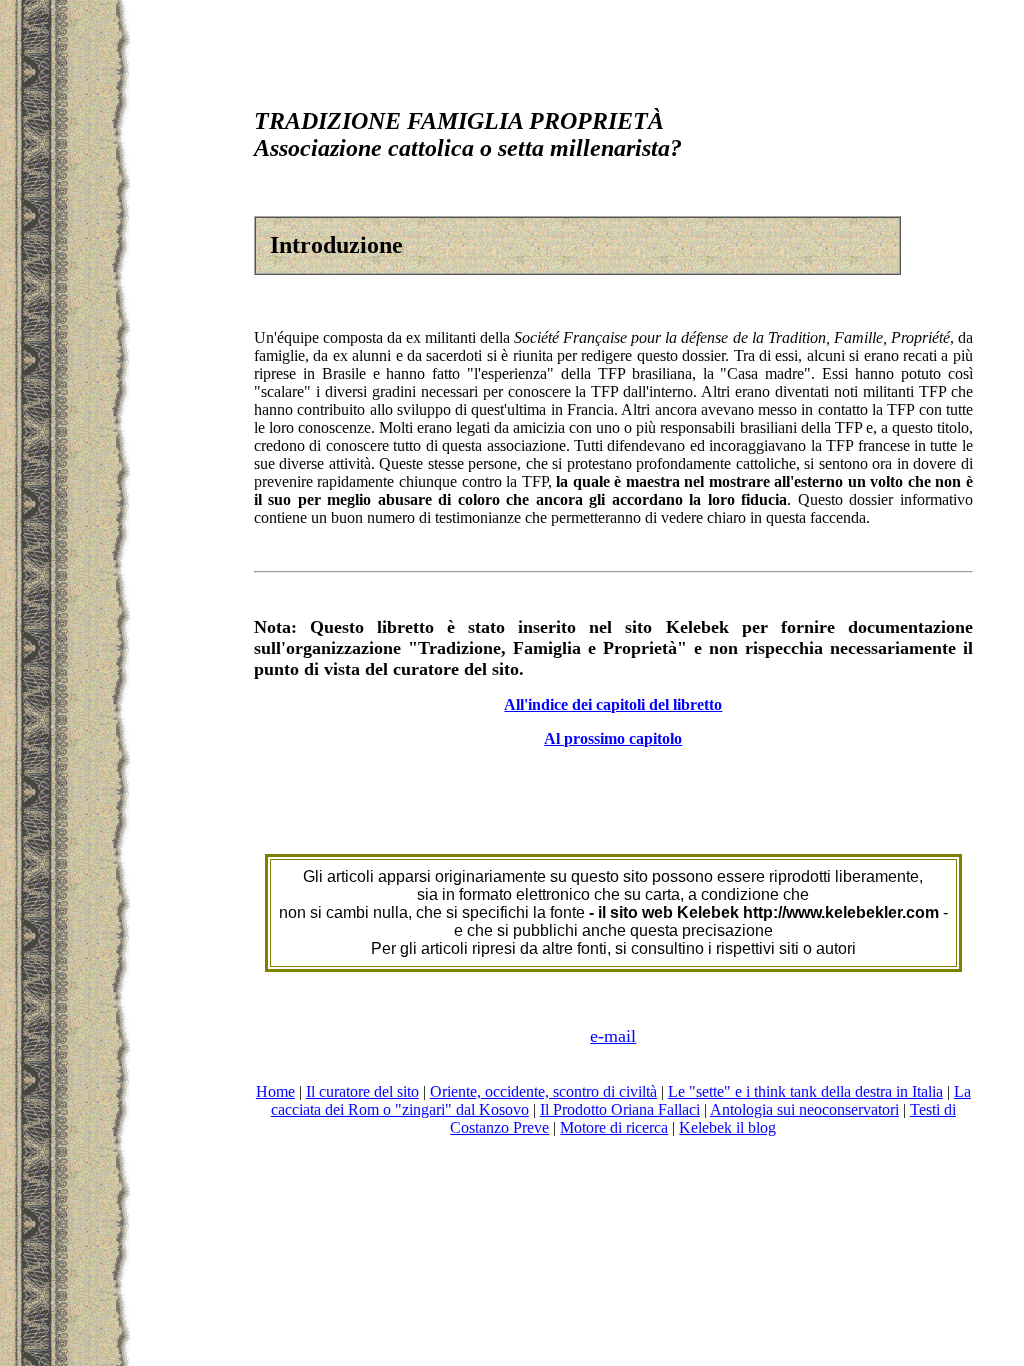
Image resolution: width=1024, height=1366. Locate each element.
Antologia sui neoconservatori (804, 1109)
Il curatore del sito (362, 1091)
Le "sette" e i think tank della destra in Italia (805, 1091)
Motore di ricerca (614, 1127)
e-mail (613, 1036)
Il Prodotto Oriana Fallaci (620, 1109)
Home (275, 1091)
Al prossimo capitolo (613, 738)
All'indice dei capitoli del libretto (613, 704)
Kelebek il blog (727, 1127)
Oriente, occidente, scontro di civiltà (543, 1091)
